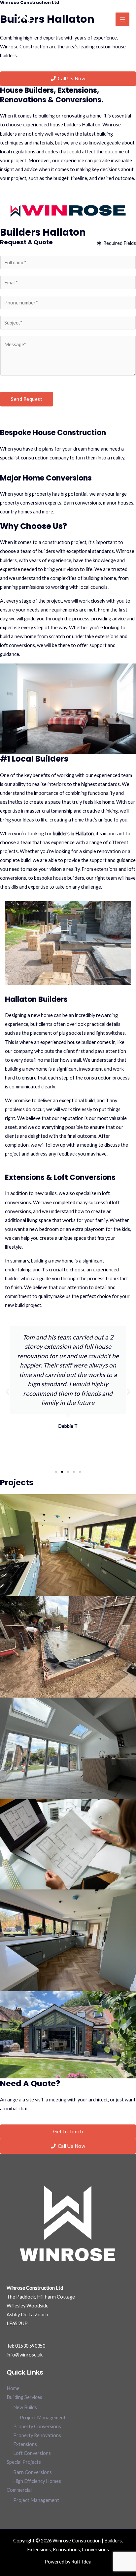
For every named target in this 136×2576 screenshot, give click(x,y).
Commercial (19, 2490)
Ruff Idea (81, 2562)
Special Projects (24, 2462)
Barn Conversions (33, 2472)
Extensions (25, 2444)
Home (13, 2388)
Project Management (43, 2418)
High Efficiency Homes (37, 2481)
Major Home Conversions (46, 478)
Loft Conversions (32, 2453)
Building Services (24, 2397)
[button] (7, 1392)
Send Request (27, 399)
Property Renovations (37, 2435)
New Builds (25, 2407)
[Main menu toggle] (122, 19)
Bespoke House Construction (53, 433)
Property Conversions (37, 2426)
